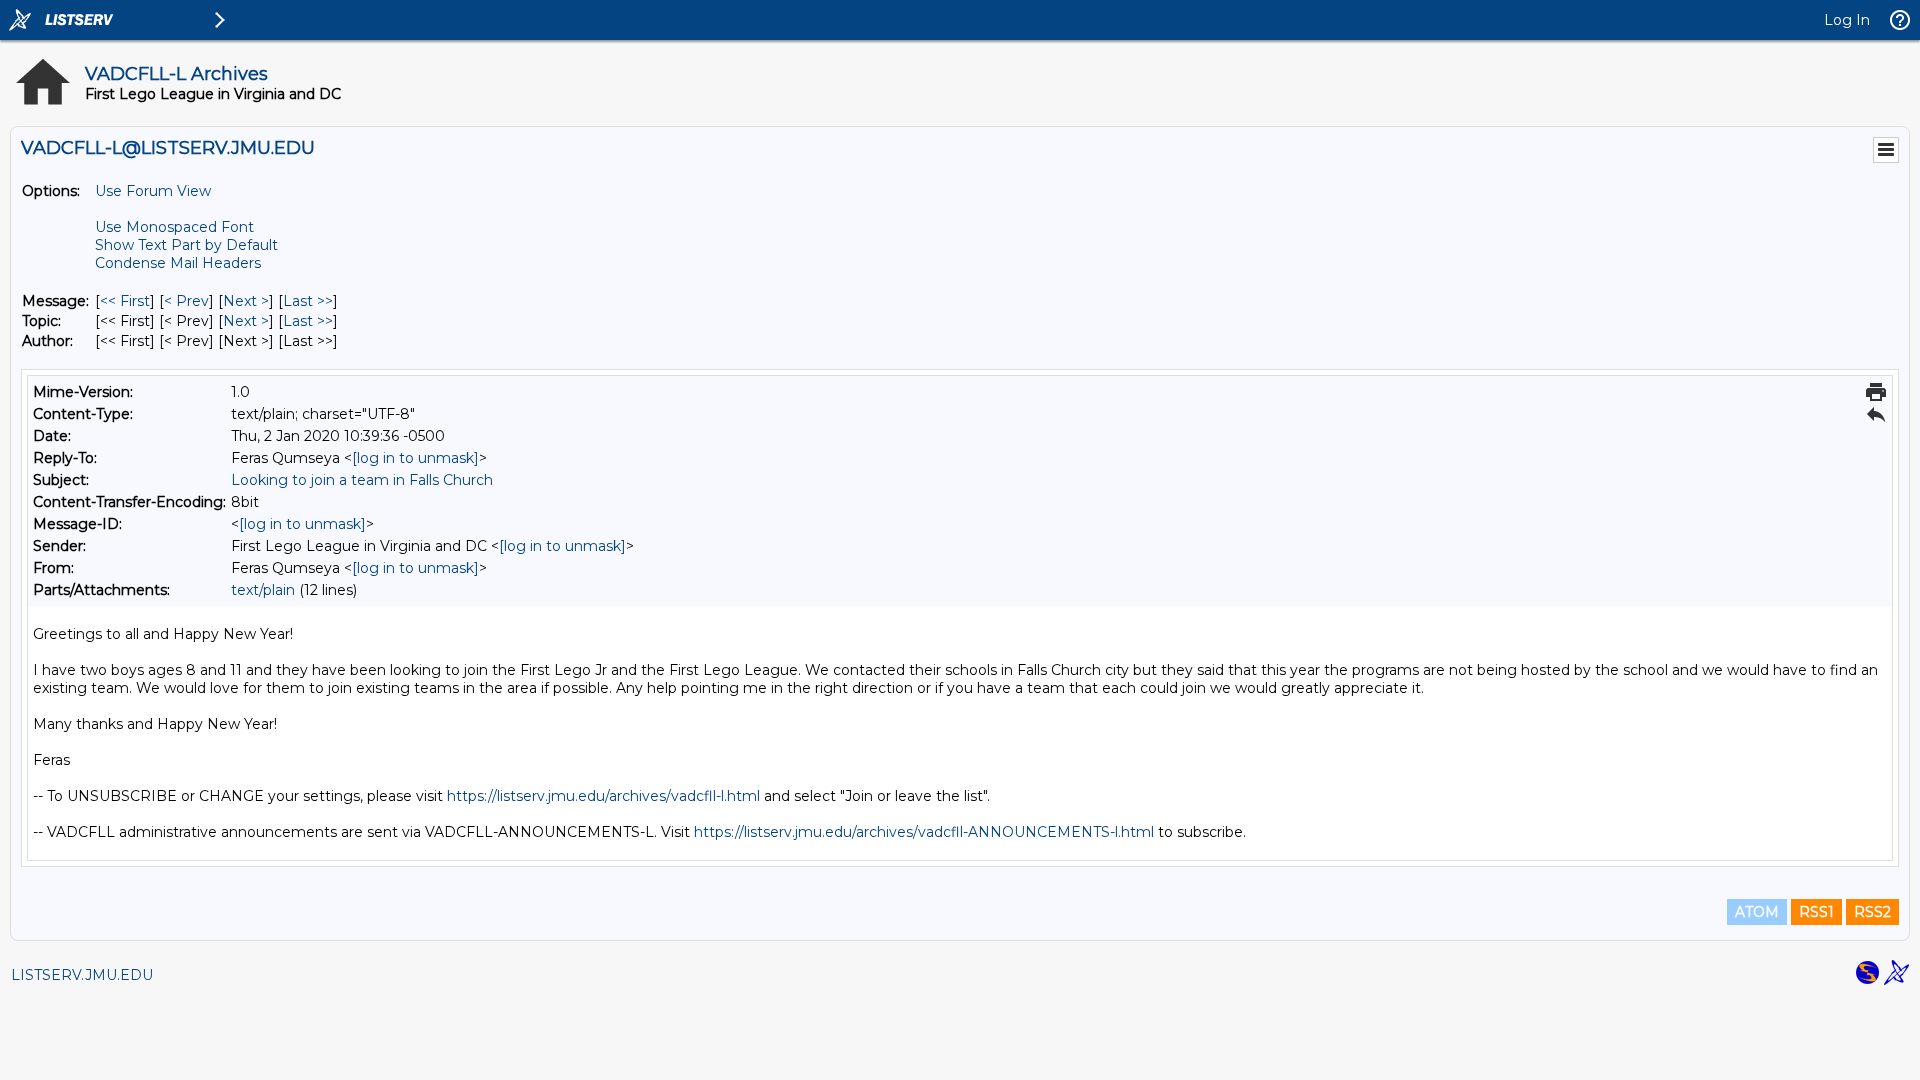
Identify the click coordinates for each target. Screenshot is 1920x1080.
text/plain (263, 590)
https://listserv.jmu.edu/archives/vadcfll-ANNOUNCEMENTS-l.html (924, 832)
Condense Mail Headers (178, 263)
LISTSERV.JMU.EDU (82, 975)
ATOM (1757, 912)
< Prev (186, 301)
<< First (125, 301)
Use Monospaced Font (174, 227)
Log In (1847, 20)
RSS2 (1872, 912)
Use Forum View (153, 191)
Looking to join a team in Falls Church (362, 480)
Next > (246, 301)
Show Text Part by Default (186, 245)
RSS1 (1816, 912)
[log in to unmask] (415, 458)
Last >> (308, 301)
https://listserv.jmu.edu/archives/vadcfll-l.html (603, 796)
